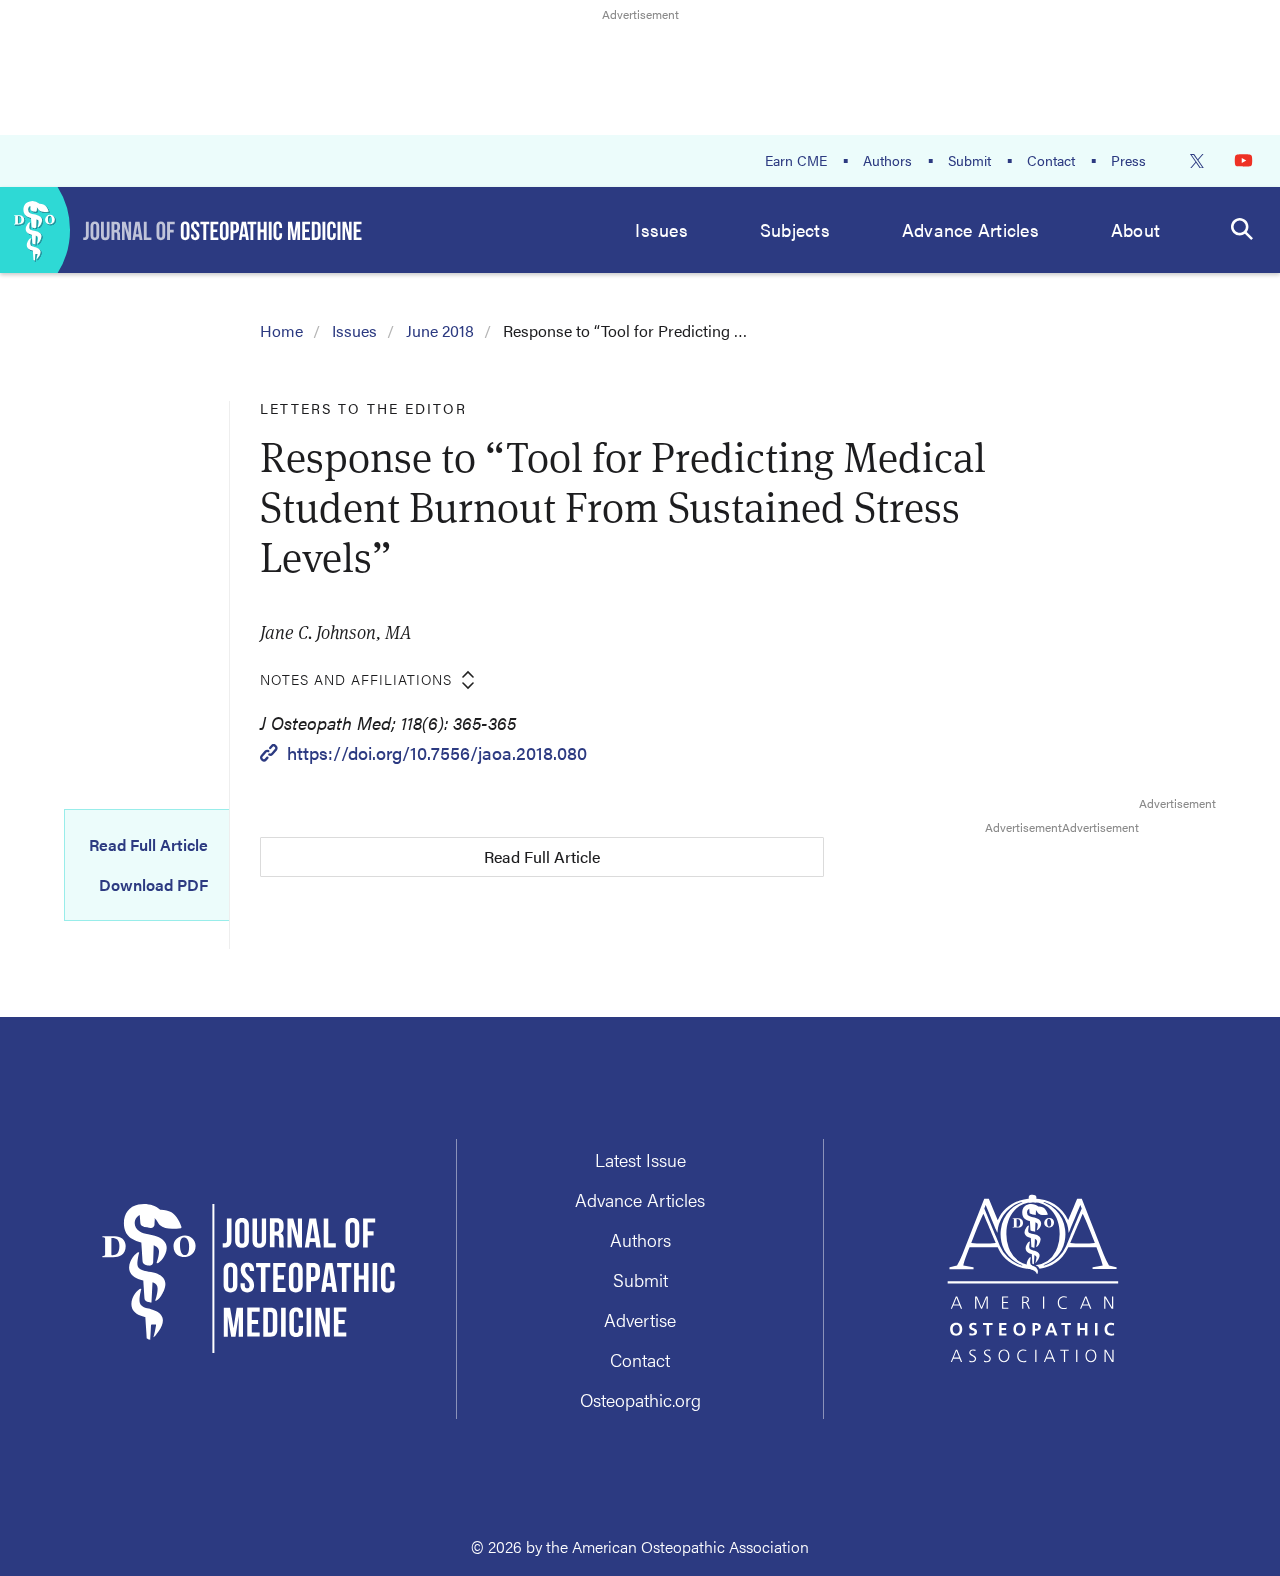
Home (281, 330)
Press (1128, 160)
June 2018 (440, 330)
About (1135, 229)
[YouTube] (1243, 160)
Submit (969, 160)
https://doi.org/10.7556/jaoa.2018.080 (437, 752)
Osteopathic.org (640, 1399)
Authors (887, 160)
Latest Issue (640, 1159)
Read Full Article (148, 845)
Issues (661, 229)
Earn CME (796, 160)
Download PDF (153, 885)
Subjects (795, 229)
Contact (1051, 160)
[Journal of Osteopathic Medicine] (181, 230)
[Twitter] (1197, 161)
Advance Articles (970, 229)
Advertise (640, 1319)
